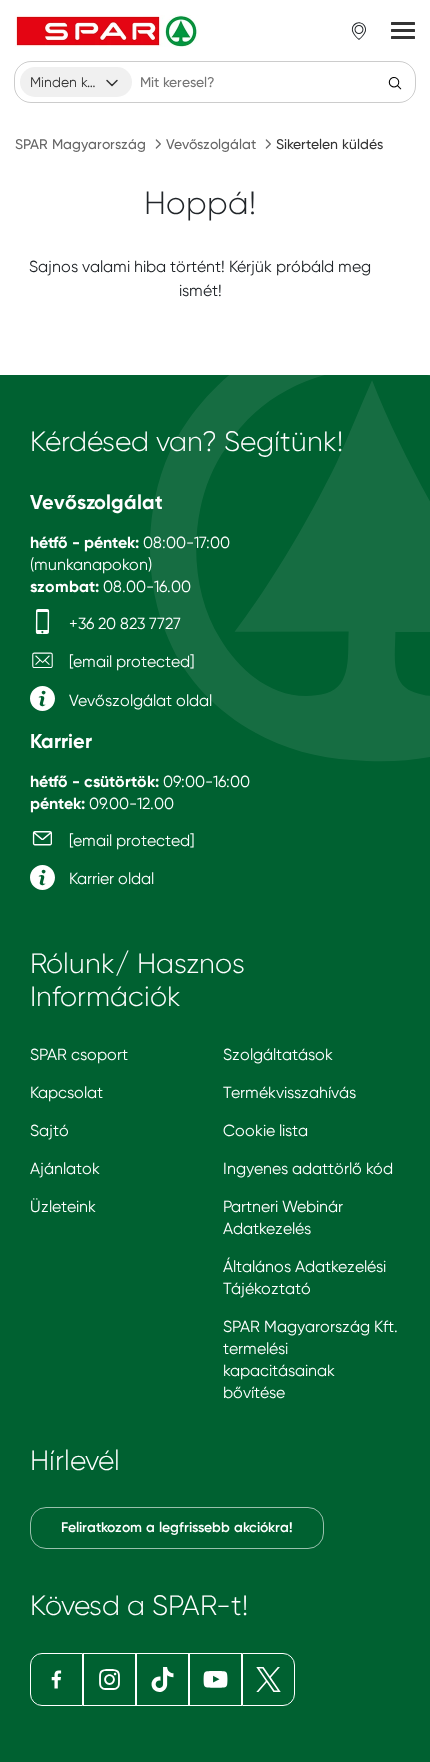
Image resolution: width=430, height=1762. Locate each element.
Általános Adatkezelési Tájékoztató (304, 1277)
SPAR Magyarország (80, 144)
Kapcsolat (66, 1092)
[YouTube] (215, 1679)
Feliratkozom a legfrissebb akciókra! (177, 1527)
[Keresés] (395, 82)
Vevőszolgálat (211, 144)
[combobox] (76, 82)
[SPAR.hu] (109, 31)
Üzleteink (63, 1206)
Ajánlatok (65, 1168)
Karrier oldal (109, 878)
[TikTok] (162, 1679)
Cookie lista (265, 1130)
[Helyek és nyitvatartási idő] (359, 31)
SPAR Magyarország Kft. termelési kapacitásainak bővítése (310, 1359)
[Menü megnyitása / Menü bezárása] (403, 31)
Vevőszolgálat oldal (138, 700)
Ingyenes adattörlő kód (308, 1168)
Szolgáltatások (278, 1054)
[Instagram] (109, 1679)
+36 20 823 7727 (123, 623)
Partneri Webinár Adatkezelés (283, 1217)
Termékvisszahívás (289, 1092)
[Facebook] (56, 1679)
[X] (268, 1679)
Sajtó (49, 1130)
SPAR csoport (79, 1054)
